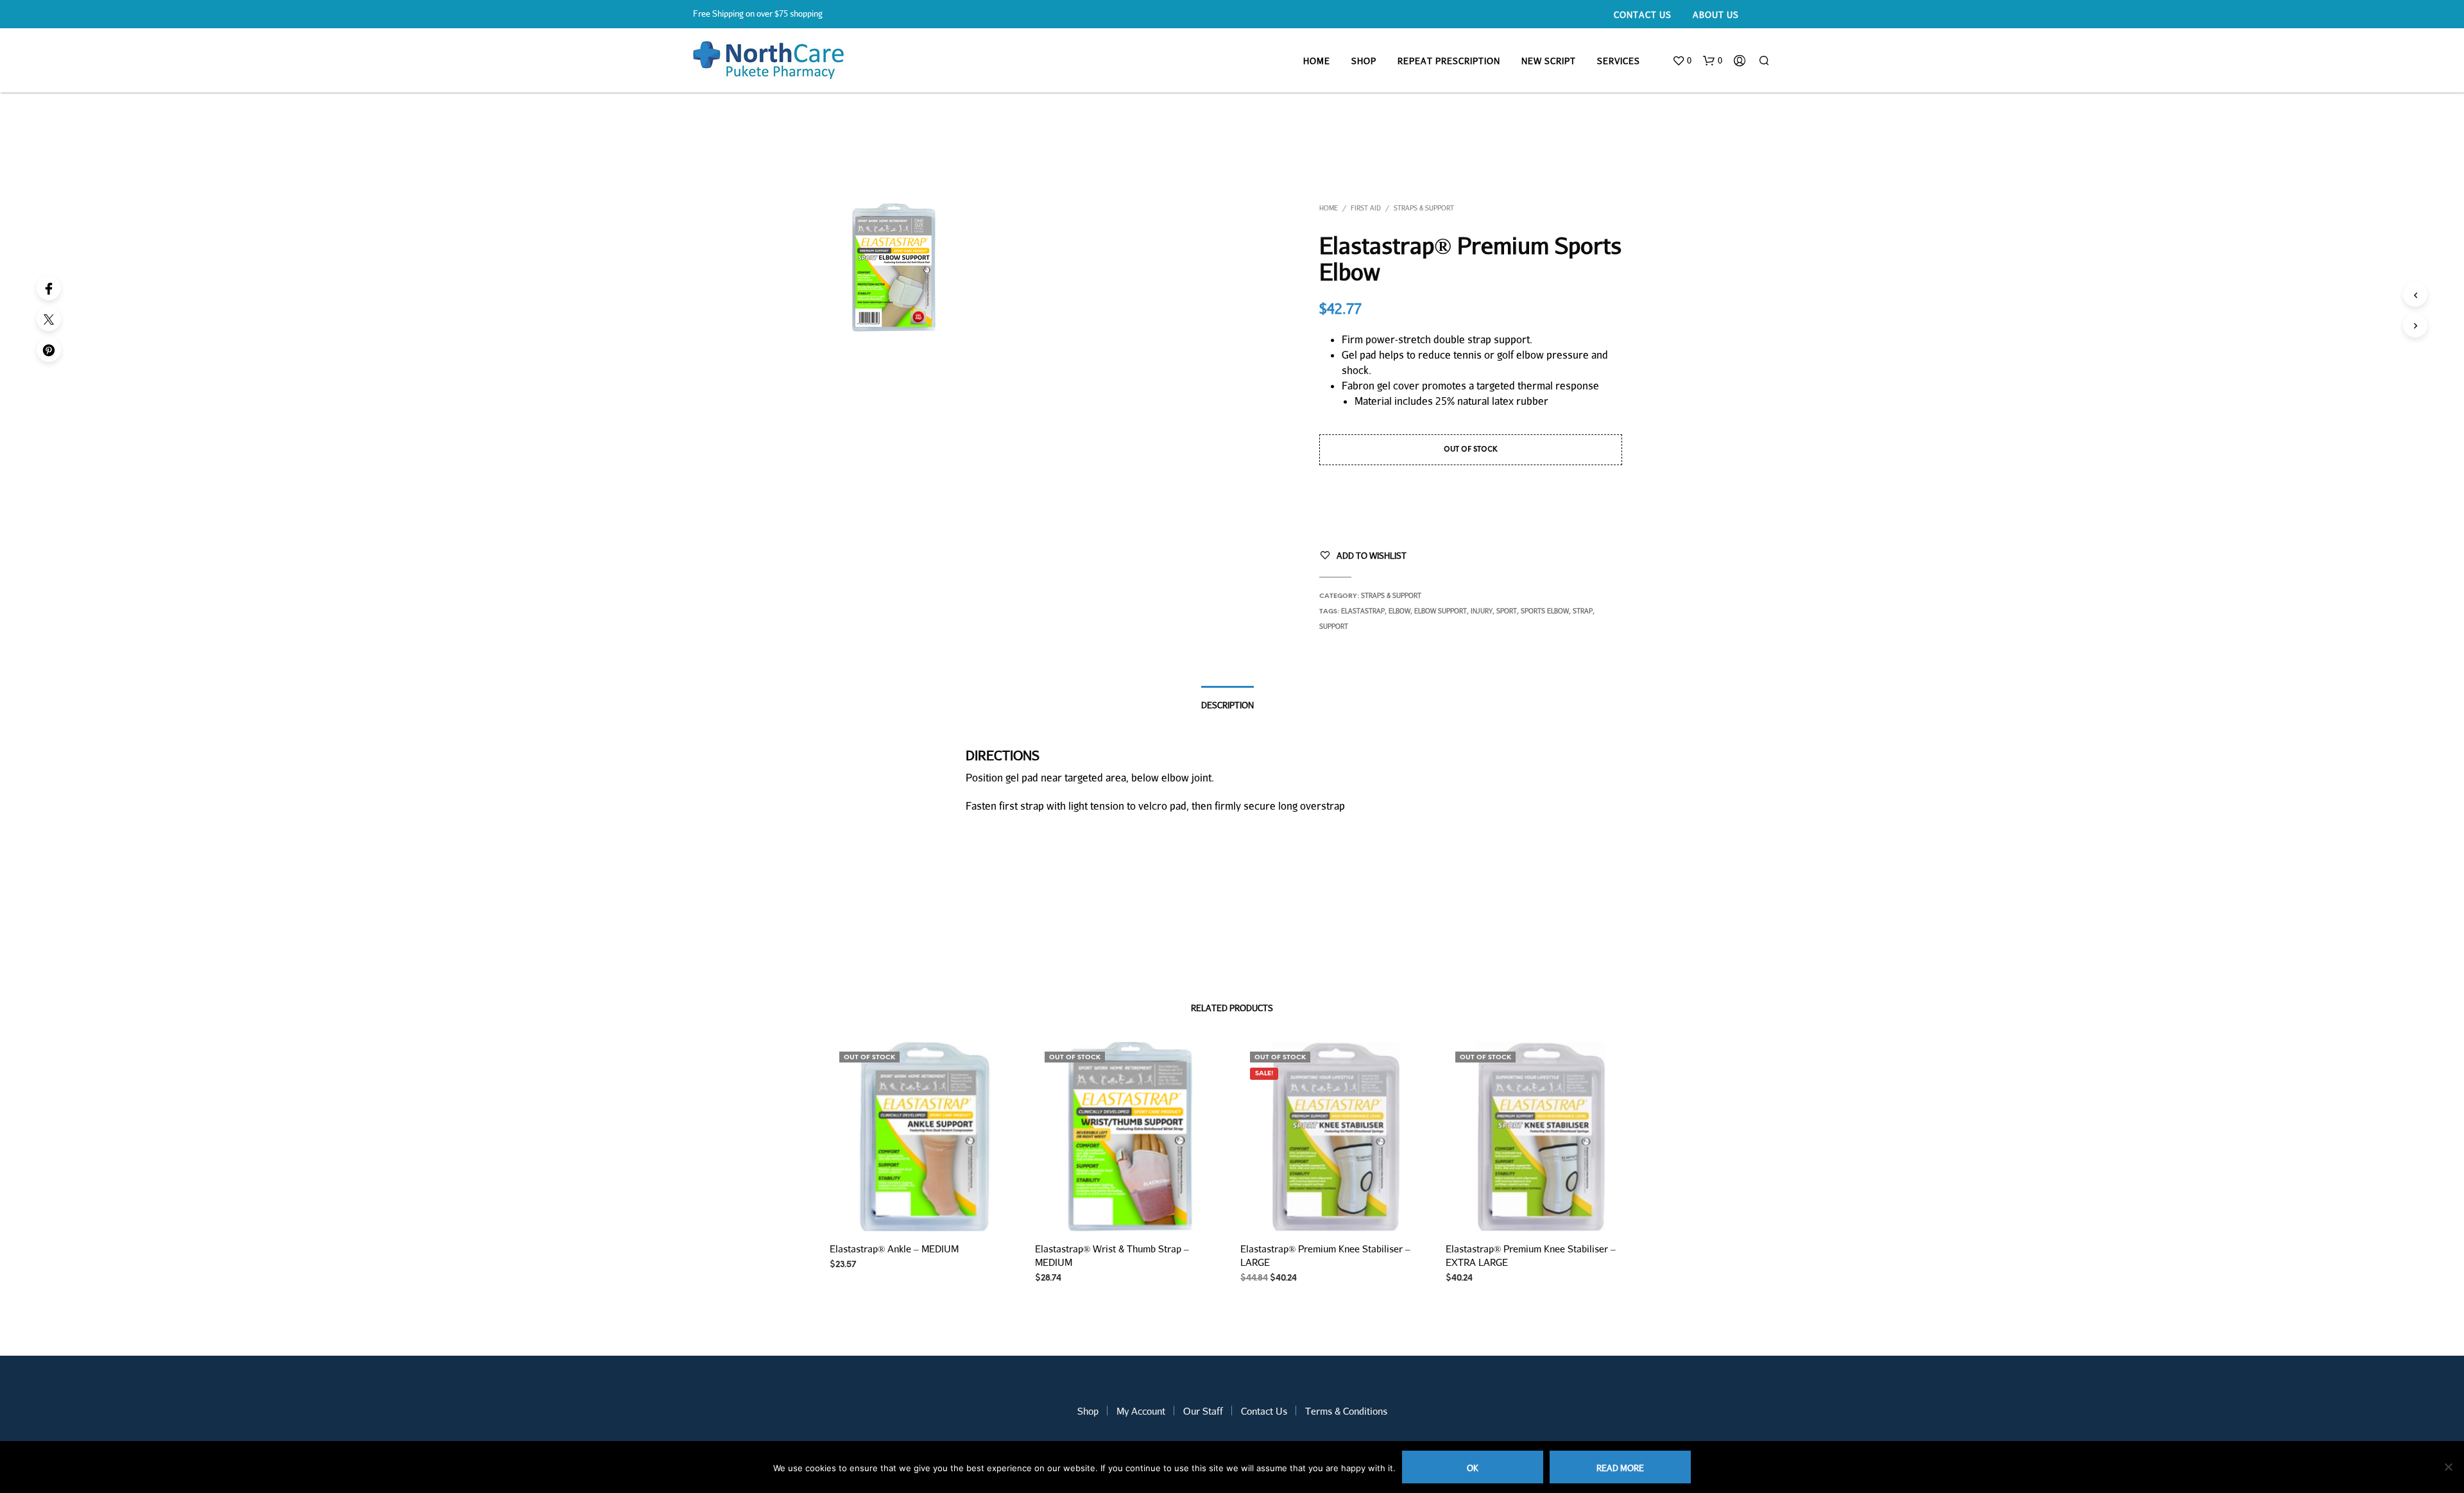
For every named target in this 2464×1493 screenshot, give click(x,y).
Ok (1473, 1468)
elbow (1399, 611)
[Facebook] (49, 288)
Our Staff (1203, 1411)
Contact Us (1643, 15)
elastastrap (1363, 611)
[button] (1682, 61)
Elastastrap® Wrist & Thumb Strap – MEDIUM (1112, 1255)
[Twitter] (49, 319)
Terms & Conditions (1346, 1411)
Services (1619, 61)
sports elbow (1545, 611)
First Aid (1366, 208)
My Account (1141, 1411)
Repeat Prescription (1449, 61)
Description (1228, 705)
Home (1317, 61)
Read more (1620, 1468)
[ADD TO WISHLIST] (924, 1213)
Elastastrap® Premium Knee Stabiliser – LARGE (1325, 1255)
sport (1507, 611)
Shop (1364, 61)
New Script (1549, 61)
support (1334, 626)
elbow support (1441, 611)
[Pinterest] (49, 350)
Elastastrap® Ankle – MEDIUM (894, 1249)
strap (1583, 611)
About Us (1716, 15)
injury (1482, 611)
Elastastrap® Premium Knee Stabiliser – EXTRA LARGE (1531, 1255)
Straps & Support (1424, 208)
